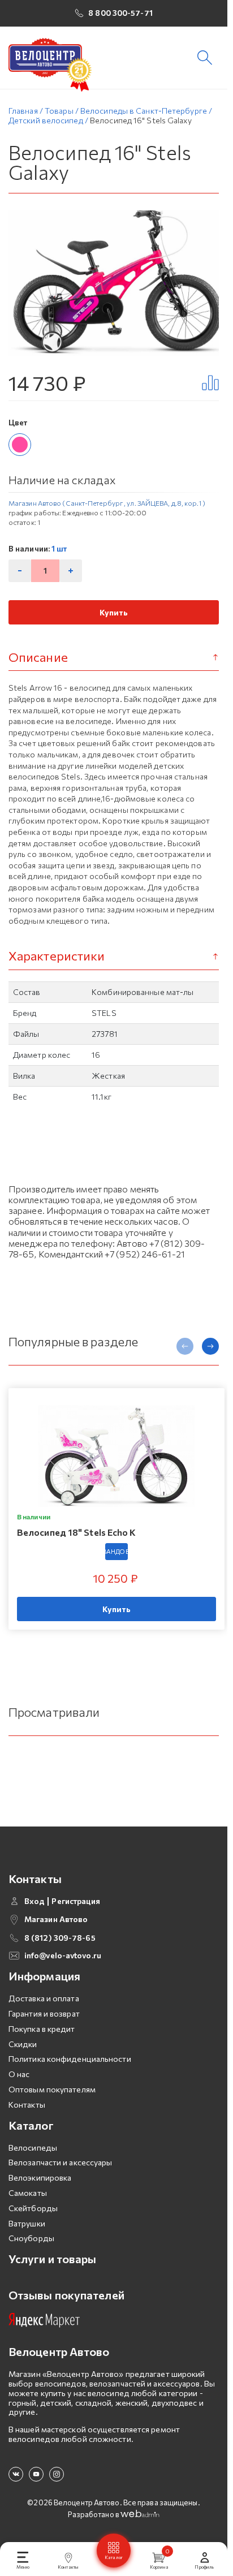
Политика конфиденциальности (70, 2059)
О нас (19, 2074)
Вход (34, 1901)
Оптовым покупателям (52, 2089)
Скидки (23, 2044)
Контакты (27, 2105)
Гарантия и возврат (44, 2013)
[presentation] (185, 1346)
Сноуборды (31, 2238)
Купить (114, 612)
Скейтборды (33, 2208)
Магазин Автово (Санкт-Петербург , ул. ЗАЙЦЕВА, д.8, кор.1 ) (107, 503)
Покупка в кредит (42, 2029)
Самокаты (28, 2193)
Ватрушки (27, 2223)
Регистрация (76, 1901)
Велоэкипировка (40, 2177)
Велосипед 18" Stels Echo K (77, 1532)
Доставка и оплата (44, 1998)
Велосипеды (33, 2148)
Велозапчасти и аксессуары (61, 2162)
